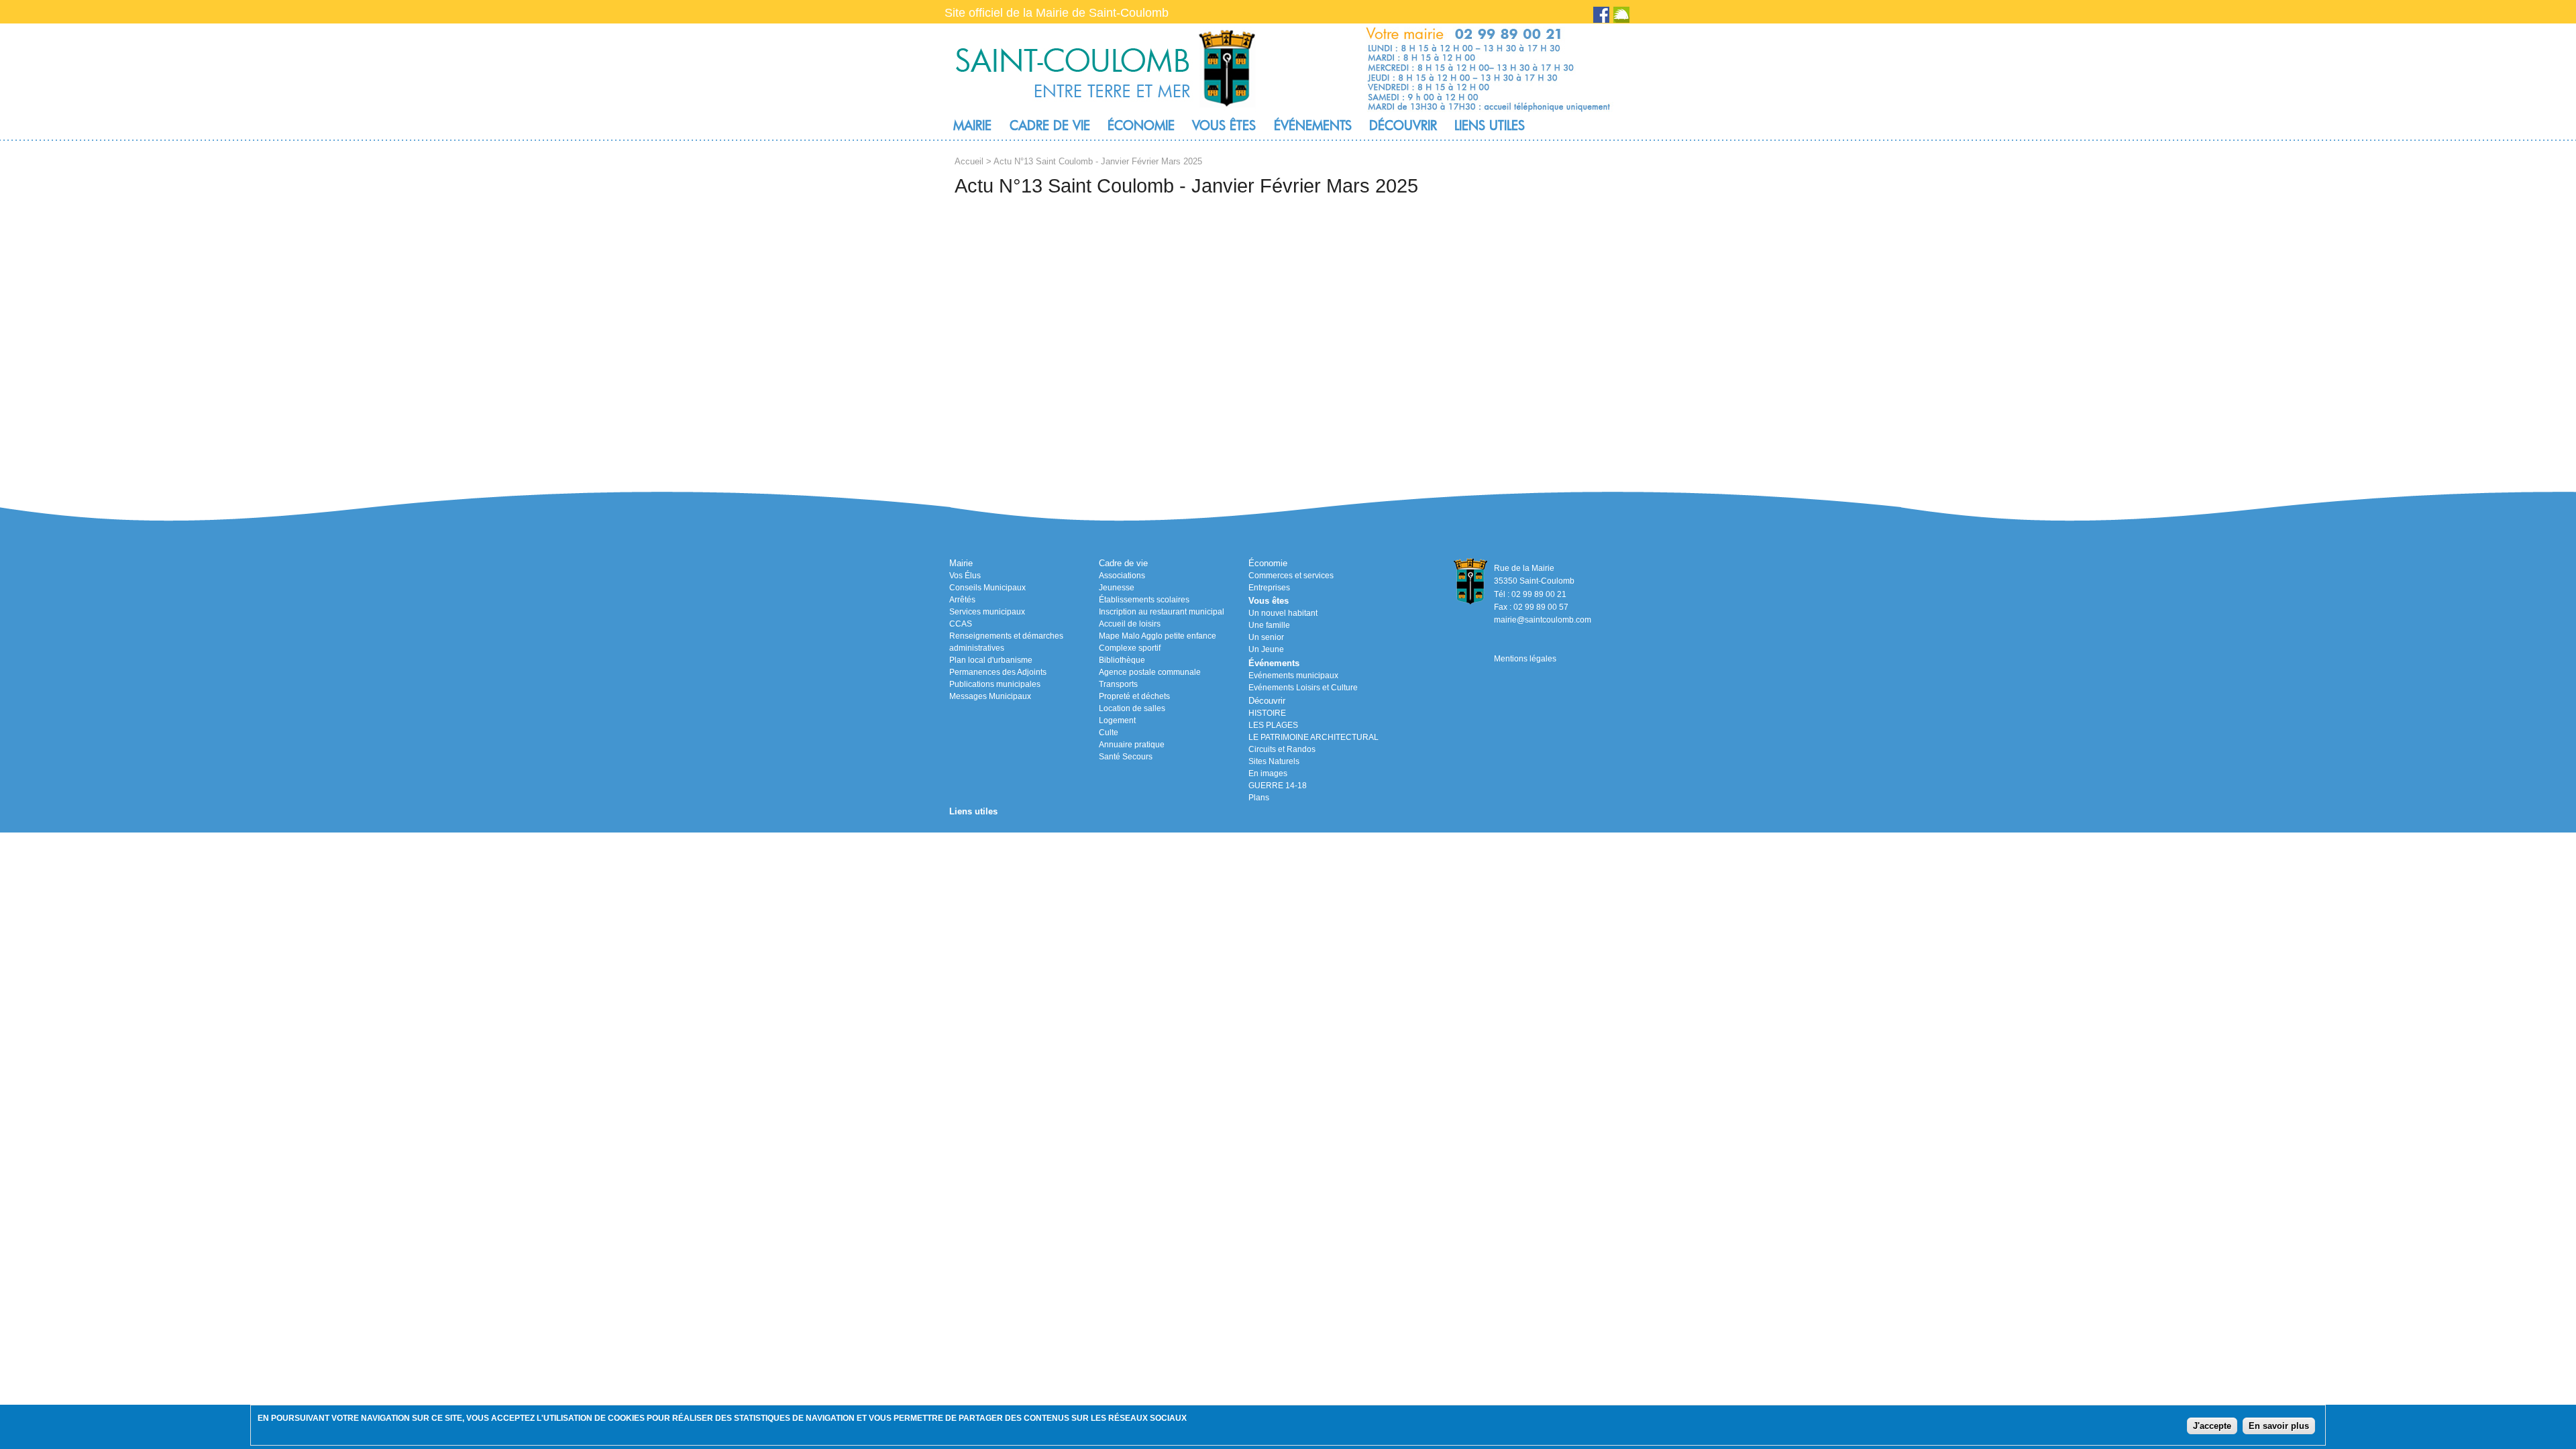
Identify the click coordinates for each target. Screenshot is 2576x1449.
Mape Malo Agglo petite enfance (1158, 636)
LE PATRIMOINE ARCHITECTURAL (1313, 737)
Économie (1141, 125)
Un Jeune (1266, 649)
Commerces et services (1291, 576)
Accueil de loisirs (1130, 624)
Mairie (972, 125)
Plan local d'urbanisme (991, 660)
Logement (1117, 720)
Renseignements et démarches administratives (1006, 642)
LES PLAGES (1273, 725)
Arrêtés (962, 600)
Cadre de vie (1050, 125)
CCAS (961, 624)
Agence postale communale (1150, 672)
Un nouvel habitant (1283, 613)
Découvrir (1403, 125)
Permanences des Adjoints (998, 672)
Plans (1259, 798)
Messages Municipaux (990, 696)
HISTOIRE (1267, 713)
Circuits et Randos (1282, 749)
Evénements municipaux (1293, 676)
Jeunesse (1117, 588)
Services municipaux (987, 612)
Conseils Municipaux (987, 588)
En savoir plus (2279, 1426)
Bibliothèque (1122, 660)
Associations (1122, 576)
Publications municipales (995, 684)
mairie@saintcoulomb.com (1543, 620)
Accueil (969, 161)
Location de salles (1132, 708)
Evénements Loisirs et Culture (1303, 688)
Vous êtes (1224, 125)
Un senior (1266, 637)
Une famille (1269, 625)
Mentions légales (1525, 659)
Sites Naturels (1274, 761)
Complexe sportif (1130, 648)
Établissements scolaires (1144, 600)
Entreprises (1269, 588)
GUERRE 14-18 (1278, 786)
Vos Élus (965, 576)
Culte (1109, 733)
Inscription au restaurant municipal (1162, 612)
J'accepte (2212, 1426)
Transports (1118, 684)
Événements (1313, 125)
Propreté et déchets (1134, 696)
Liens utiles (1490, 125)
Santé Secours (1126, 757)
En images (1268, 773)
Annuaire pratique (1132, 745)
